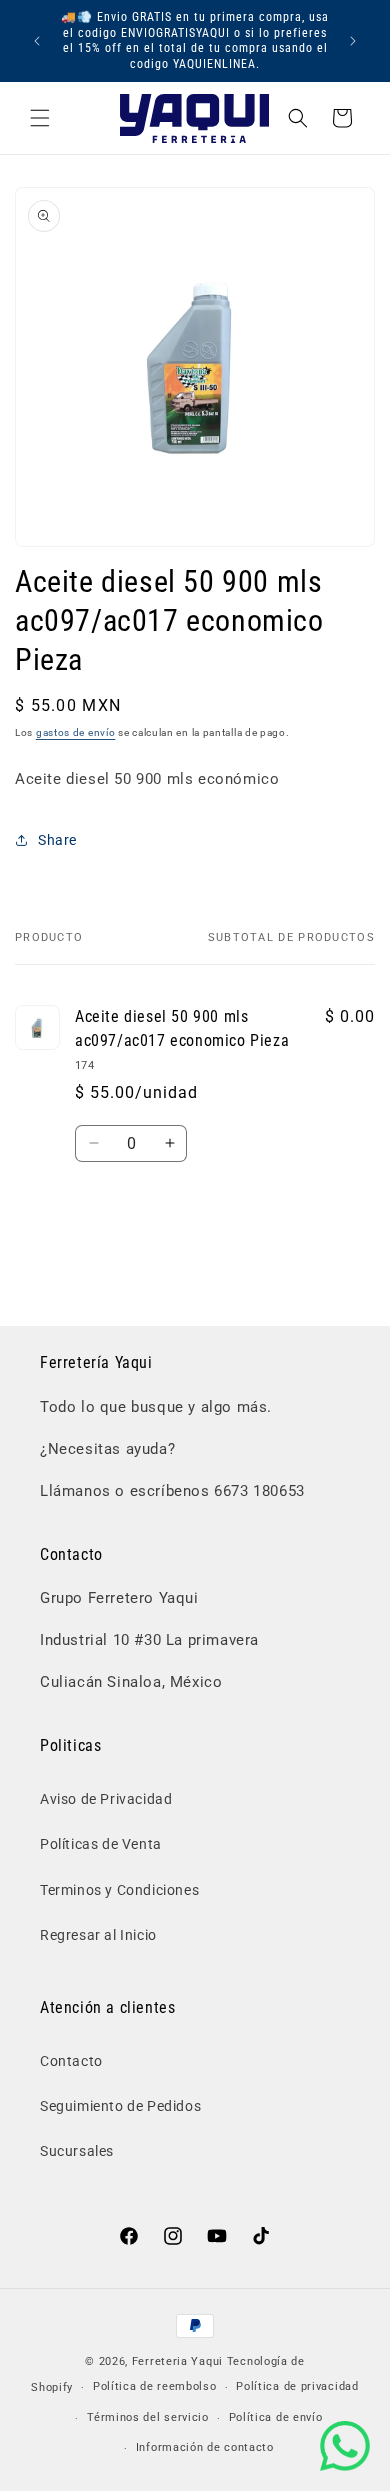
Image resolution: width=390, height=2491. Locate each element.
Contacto (71, 2061)
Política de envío (276, 2417)
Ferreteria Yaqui (179, 2361)
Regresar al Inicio (98, 1935)
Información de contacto (205, 2447)
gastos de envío (76, 732)
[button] (40, 118)
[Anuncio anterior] (37, 41)
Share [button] (57, 840)
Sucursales (77, 2151)
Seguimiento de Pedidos (120, 2106)
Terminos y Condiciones (119, 1890)
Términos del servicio (148, 2417)
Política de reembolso (155, 2386)
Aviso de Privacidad (106, 1799)
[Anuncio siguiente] (353, 41)
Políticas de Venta (101, 1844)
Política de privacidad (297, 2386)
